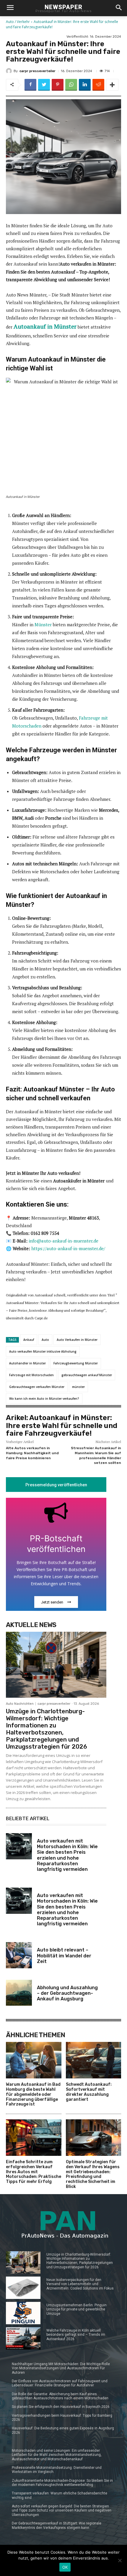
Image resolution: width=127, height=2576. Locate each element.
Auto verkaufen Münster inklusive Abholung (43, 1351)
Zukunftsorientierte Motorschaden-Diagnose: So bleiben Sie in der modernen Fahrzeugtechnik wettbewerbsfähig (62, 2483)
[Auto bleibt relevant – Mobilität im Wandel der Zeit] (19, 1955)
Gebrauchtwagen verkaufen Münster (37, 1387)
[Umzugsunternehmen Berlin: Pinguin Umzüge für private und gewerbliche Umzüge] (23, 2313)
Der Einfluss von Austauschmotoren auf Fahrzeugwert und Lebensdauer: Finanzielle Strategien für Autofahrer (60, 2383)
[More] (112, 85)
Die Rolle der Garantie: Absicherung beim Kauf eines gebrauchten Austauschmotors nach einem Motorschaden (60, 2396)
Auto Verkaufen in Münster (77, 1340)
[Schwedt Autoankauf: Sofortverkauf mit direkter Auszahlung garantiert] (94, 2060)
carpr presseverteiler (38, 71)
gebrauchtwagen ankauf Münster (87, 1375)
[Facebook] (30, 85)
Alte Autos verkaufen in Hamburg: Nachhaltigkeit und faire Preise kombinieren (32, 1453)
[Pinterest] (58, 85)
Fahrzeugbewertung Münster (76, 1363)
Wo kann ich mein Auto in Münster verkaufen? (44, 1399)
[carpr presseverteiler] (10, 71)
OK (65, 2567)
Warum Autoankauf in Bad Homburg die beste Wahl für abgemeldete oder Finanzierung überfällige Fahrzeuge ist (33, 2094)
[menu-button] (10, 8)
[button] (119, 8)
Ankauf (29, 1340)
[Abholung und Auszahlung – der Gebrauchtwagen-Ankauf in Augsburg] (19, 1993)
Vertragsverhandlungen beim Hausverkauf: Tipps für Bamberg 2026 (62, 2418)
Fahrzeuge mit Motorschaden (31, 1375)
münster (78, 1387)
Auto (45, 1340)
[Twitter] (44, 85)
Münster (43, 624)
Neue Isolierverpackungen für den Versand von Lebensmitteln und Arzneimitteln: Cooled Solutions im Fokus (80, 2284)
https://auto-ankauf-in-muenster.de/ (68, 1248)
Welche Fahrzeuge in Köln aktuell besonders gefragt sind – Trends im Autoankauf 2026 (76, 2335)
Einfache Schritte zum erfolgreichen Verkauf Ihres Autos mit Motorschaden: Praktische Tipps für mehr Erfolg (34, 2172)
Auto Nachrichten (20, 1704)
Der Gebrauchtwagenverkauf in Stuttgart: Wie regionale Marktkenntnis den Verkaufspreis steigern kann (57, 2525)
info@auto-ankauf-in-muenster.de (63, 1241)
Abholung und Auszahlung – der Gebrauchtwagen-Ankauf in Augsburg (67, 1993)
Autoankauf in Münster (45, 326)
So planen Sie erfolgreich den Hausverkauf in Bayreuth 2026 (61, 2407)
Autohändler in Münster (27, 1363)
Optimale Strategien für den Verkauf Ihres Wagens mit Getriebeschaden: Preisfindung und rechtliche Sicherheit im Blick (93, 2174)
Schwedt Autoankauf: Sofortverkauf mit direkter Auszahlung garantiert (89, 2092)
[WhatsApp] (71, 85)
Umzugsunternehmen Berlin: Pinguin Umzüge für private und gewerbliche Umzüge (76, 2309)
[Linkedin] (85, 85)
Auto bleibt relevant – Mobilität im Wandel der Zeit (64, 1955)
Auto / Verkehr (18, 22)
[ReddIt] (98, 85)
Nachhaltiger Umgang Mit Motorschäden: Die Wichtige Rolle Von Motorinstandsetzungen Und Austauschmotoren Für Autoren (61, 2368)
